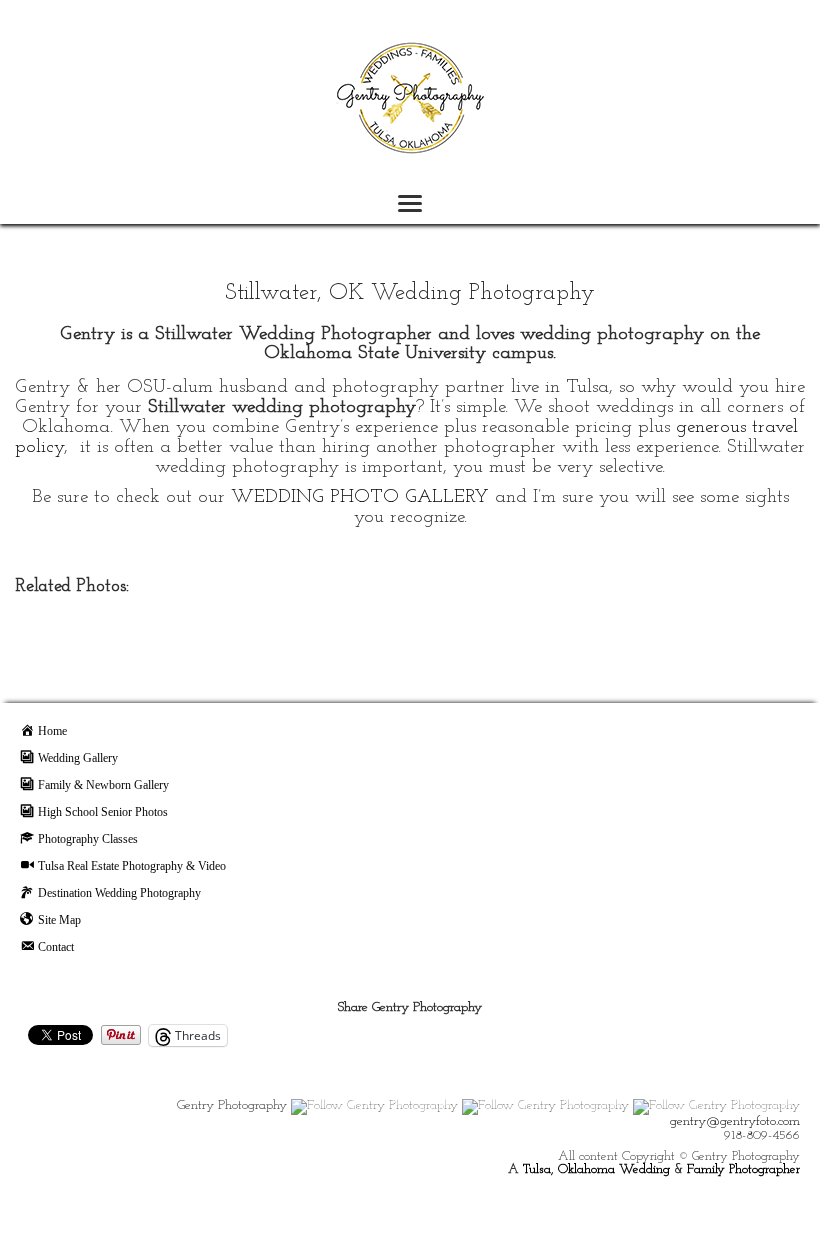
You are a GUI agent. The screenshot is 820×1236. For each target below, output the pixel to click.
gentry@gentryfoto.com (735, 1121)
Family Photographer (743, 1169)
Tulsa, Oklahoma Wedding (596, 1169)
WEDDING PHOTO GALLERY (360, 497)
